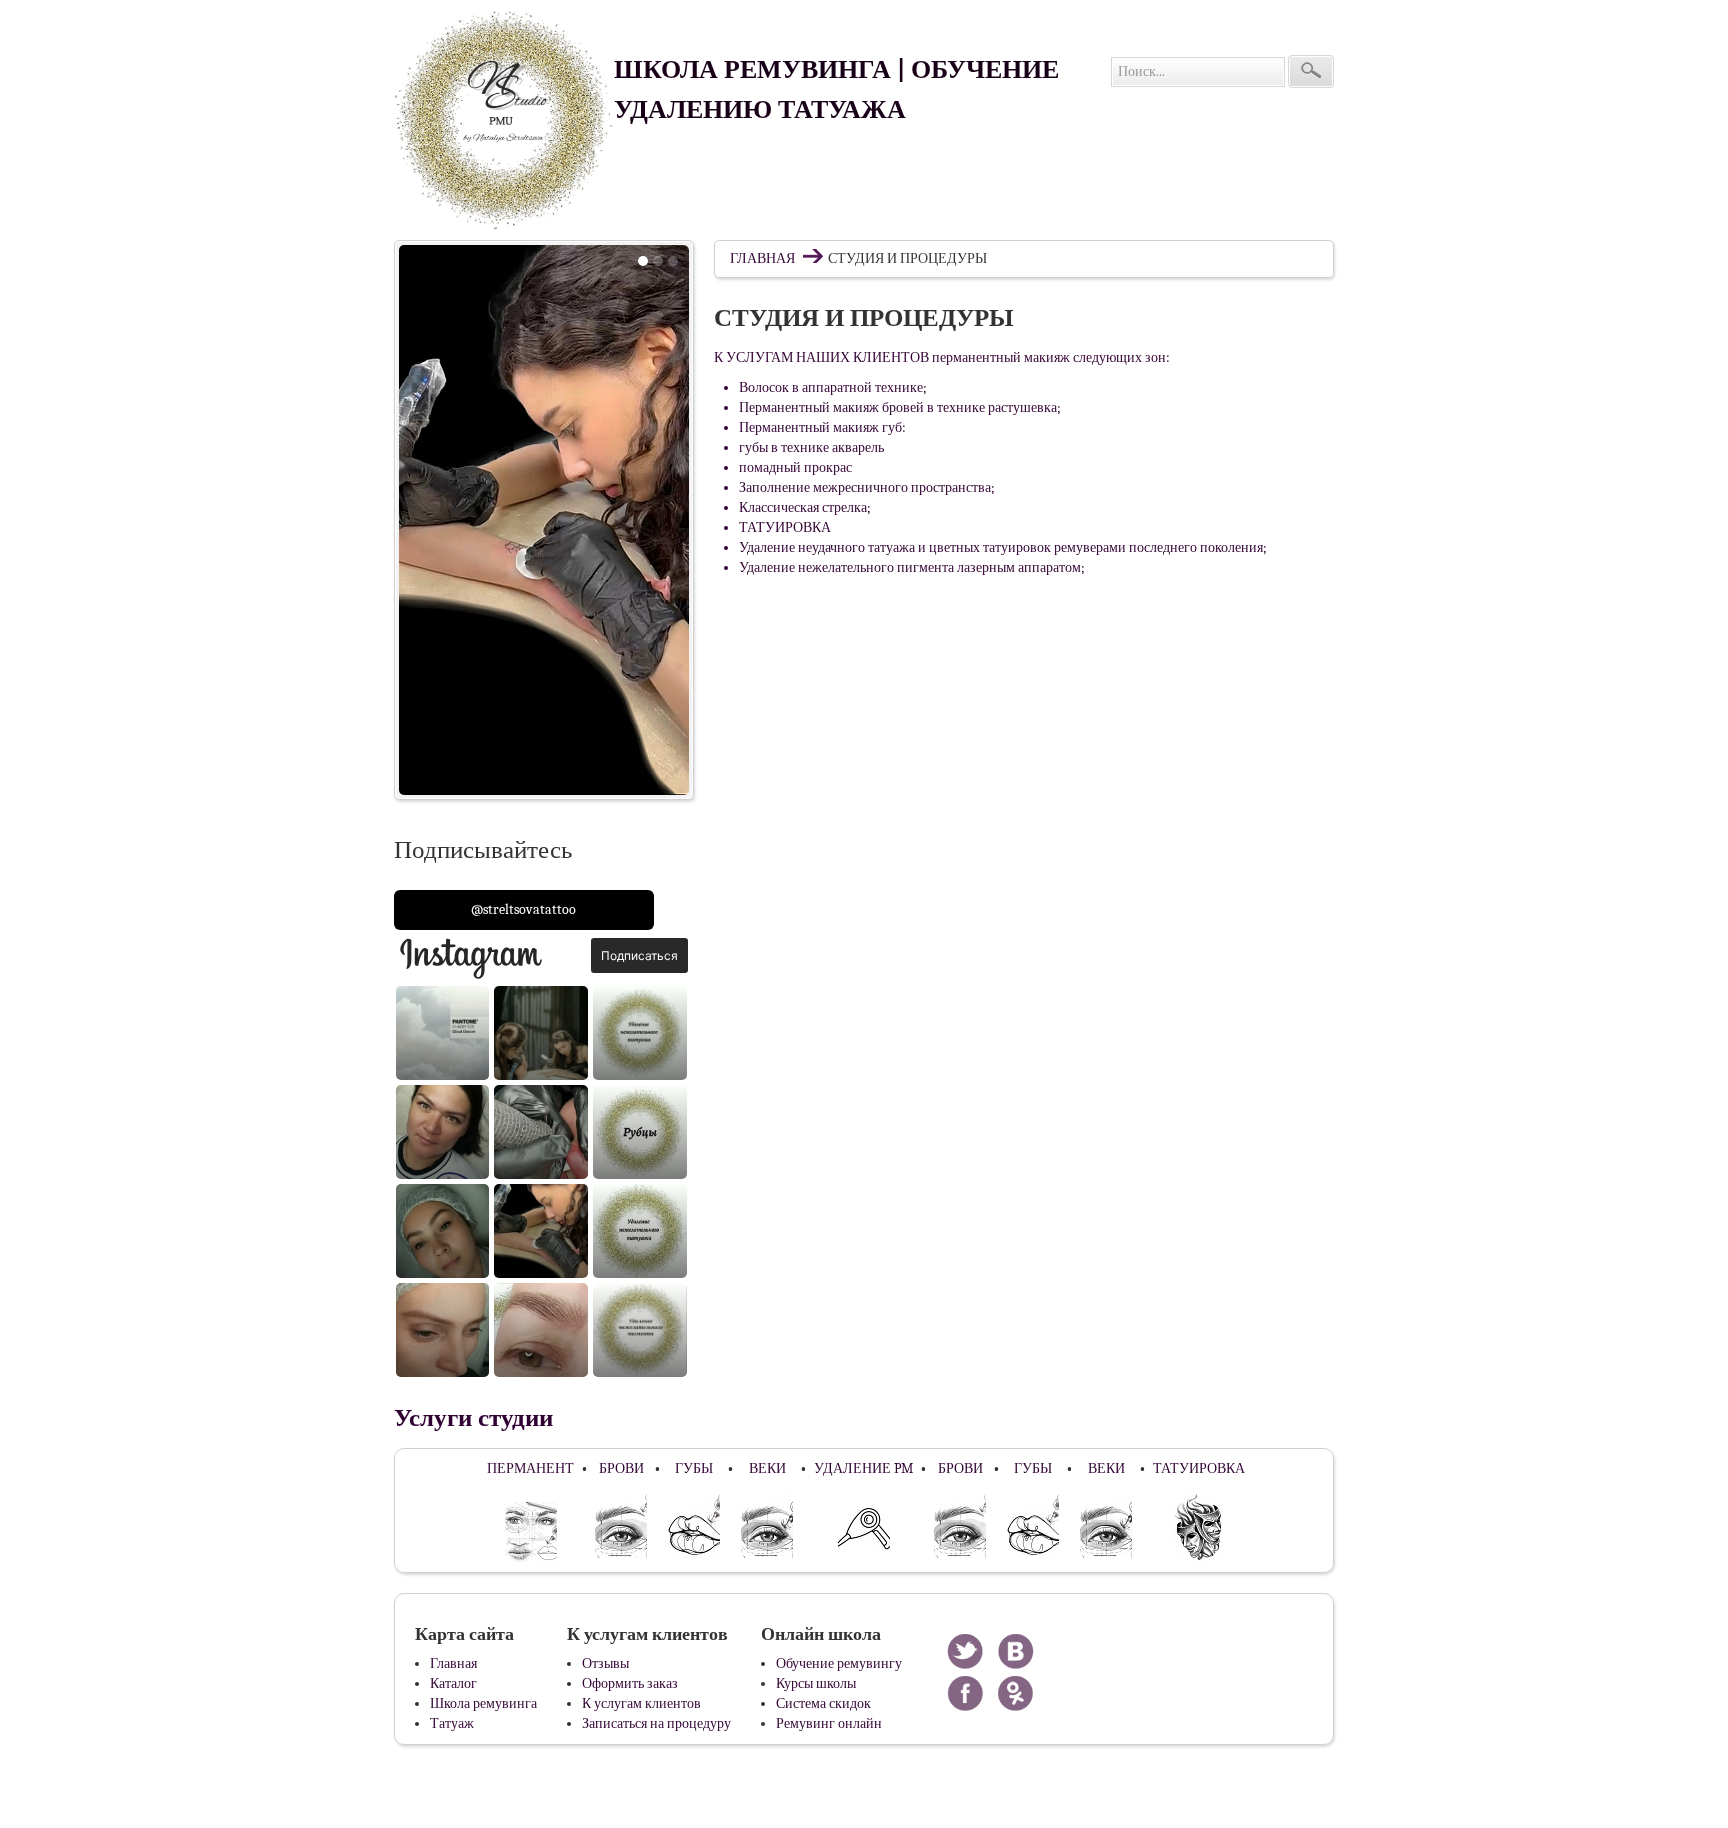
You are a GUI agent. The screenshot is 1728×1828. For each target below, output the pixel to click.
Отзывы (605, 1663)
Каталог (453, 1683)
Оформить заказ (630, 1683)
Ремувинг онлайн (829, 1723)
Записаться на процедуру (656, 1723)
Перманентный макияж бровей (831, 407)
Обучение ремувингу (839, 1663)
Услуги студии (473, 1418)
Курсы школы (816, 1683)
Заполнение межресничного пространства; (867, 487)
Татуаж (452, 1723)
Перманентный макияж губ (820, 427)
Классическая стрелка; (805, 507)
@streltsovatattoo (523, 909)
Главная (762, 258)
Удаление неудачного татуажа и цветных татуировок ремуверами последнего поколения (1001, 547)
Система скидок (823, 1703)
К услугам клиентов (641, 1703)
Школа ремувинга (483, 1703)
